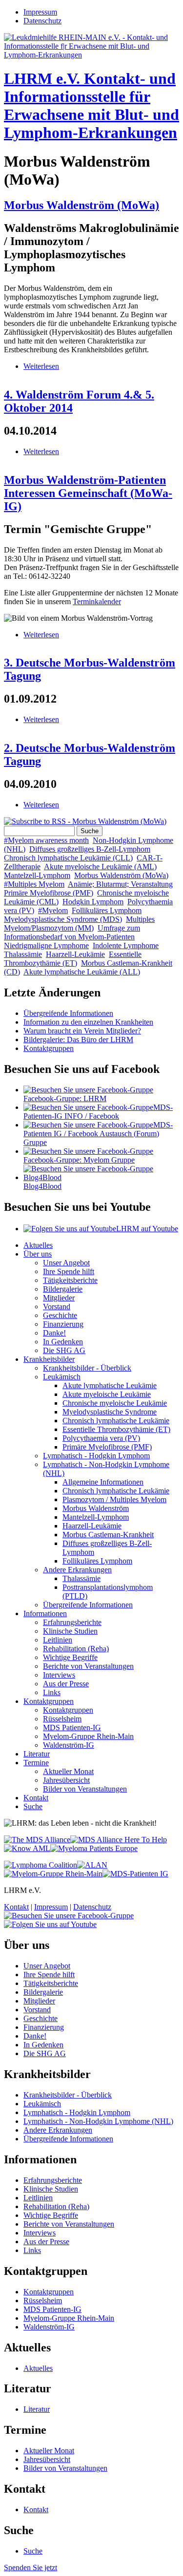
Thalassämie (23, 954)
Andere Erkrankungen (77, 1570)
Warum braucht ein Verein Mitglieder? (82, 1031)
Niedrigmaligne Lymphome (46, 945)
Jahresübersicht (66, 1780)
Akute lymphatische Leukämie (110, 1385)
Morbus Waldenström (96, 1508)
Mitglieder (59, 1298)
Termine (36, 1763)
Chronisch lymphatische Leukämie (116, 1421)
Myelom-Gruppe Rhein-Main (88, 1736)
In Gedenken (63, 1342)
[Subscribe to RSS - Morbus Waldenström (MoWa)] (85, 821)
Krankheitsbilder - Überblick (87, 1368)
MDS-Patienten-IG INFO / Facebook (98, 1112)
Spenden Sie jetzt (30, 2567)
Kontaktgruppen (49, 1048)
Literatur (37, 1754)
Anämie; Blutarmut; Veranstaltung (120, 884)
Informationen (45, 1613)
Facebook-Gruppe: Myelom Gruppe (79, 1160)
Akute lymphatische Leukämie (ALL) (82, 972)
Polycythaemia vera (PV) (101, 1438)
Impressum (40, 12)
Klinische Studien (70, 1631)
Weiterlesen (41, 366)
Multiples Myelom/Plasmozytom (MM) (79, 924)
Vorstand (57, 1307)
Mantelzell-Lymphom (37, 875)
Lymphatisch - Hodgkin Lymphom (96, 1456)
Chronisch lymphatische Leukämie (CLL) (68, 858)
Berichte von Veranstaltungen (88, 1666)
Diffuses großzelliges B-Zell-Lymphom (90, 849)
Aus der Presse (66, 1684)
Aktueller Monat (68, 1771)
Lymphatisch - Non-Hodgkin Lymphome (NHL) (98, 2121)
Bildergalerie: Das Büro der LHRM (78, 1040)
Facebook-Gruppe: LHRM (65, 1098)
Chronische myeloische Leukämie (115, 1403)
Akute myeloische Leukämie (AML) (100, 867)
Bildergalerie (63, 1289)
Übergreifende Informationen (68, 1013)
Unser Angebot (66, 1263)
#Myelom (53, 910)
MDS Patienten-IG (72, 1727)
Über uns (38, 1254)
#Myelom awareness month (46, 840)
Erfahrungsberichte (72, 1622)
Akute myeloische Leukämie (107, 1394)
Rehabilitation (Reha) (76, 1649)
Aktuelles (38, 1245)
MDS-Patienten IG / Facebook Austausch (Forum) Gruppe (98, 1134)
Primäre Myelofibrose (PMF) (49, 893)
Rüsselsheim (62, 1719)
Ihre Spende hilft (69, 1271)
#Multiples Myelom (34, 884)
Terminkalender (97, 601)
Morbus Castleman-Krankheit (108, 1535)
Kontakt (36, 1798)
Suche (33, 1806)
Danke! (54, 1333)
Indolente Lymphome (126, 945)
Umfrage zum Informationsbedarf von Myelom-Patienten (72, 932)
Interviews (59, 1675)
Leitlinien (58, 1640)
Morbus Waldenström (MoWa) (81, 205)
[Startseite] (91, 55)
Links (52, 1692)
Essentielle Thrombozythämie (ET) (73, 959)
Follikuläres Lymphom (107, 910)
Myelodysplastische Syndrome (110, 1412)
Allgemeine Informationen (103, 1482)
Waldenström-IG (69, 1745)
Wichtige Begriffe (70, 1657)
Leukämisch (62, 1377)
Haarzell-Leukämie (75, 954)
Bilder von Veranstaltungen (85, 1789)
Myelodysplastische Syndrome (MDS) (63, 919)
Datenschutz (42, 21)
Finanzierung (63, 1324)
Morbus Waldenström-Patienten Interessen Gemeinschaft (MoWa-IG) (88, 493)
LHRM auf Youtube (147, 1229)
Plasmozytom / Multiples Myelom (114, 1499)
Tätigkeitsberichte (70, 1280)
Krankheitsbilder (49, 1359)
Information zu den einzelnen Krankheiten (88, 1022)
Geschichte (60, 1315)
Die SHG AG (64, 1350)
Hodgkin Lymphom (93, 902)
